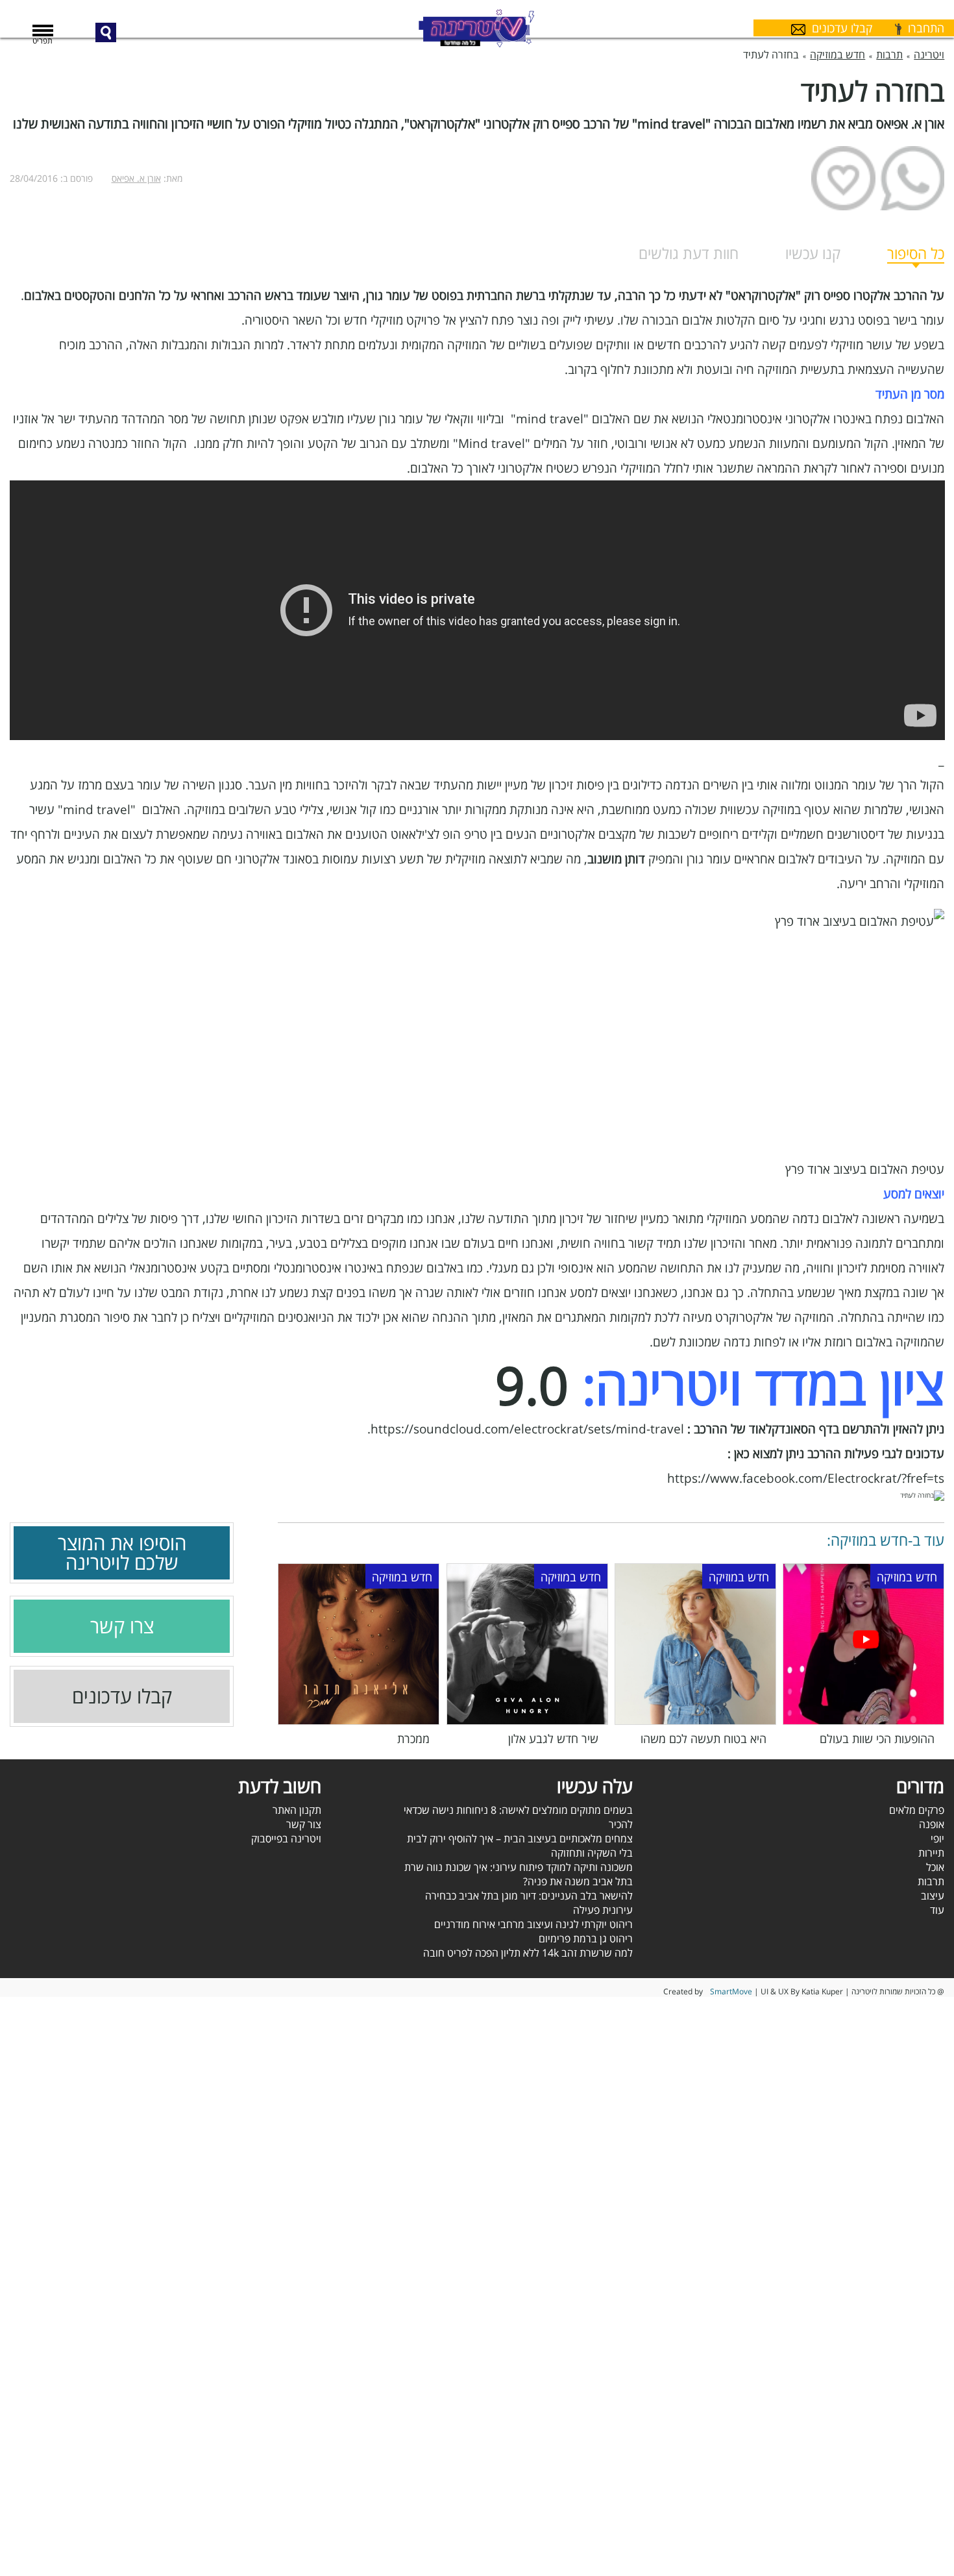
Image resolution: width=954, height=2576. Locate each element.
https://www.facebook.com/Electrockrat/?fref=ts (806, 1478)
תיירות (931, 1853)
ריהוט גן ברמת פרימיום (586, 1938)
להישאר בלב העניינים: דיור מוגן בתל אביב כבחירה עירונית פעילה (529, 1903)
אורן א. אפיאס (136, 178)
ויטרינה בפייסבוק (286, 1839)
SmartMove (731, 1991)
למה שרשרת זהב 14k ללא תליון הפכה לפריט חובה (528, 1953)
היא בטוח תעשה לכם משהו (703, 1739)
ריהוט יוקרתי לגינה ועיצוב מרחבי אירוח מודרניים (533, 1924)
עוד (937, 1910)
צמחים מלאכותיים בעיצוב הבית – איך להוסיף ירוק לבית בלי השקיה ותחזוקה (520, 1846)
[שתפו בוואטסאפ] (912, 178)
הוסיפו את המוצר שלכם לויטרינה (122, 1553)
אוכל (935, 1867)
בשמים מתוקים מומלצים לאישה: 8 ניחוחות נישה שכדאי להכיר (518, 1817)
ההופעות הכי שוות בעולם (877, 1739)
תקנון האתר (297, 1810)
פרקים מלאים (917, 1810)
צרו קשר (122, 1626)
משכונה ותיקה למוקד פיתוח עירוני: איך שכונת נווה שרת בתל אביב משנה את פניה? (519, 1874)
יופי (937, 1839)
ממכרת (413, 1739)
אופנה (932, 1824)
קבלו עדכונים (122, 1696)
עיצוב (933, 1896)
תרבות (931, 1881)
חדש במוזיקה (907, 1577)
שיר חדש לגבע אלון (553, 1739)
